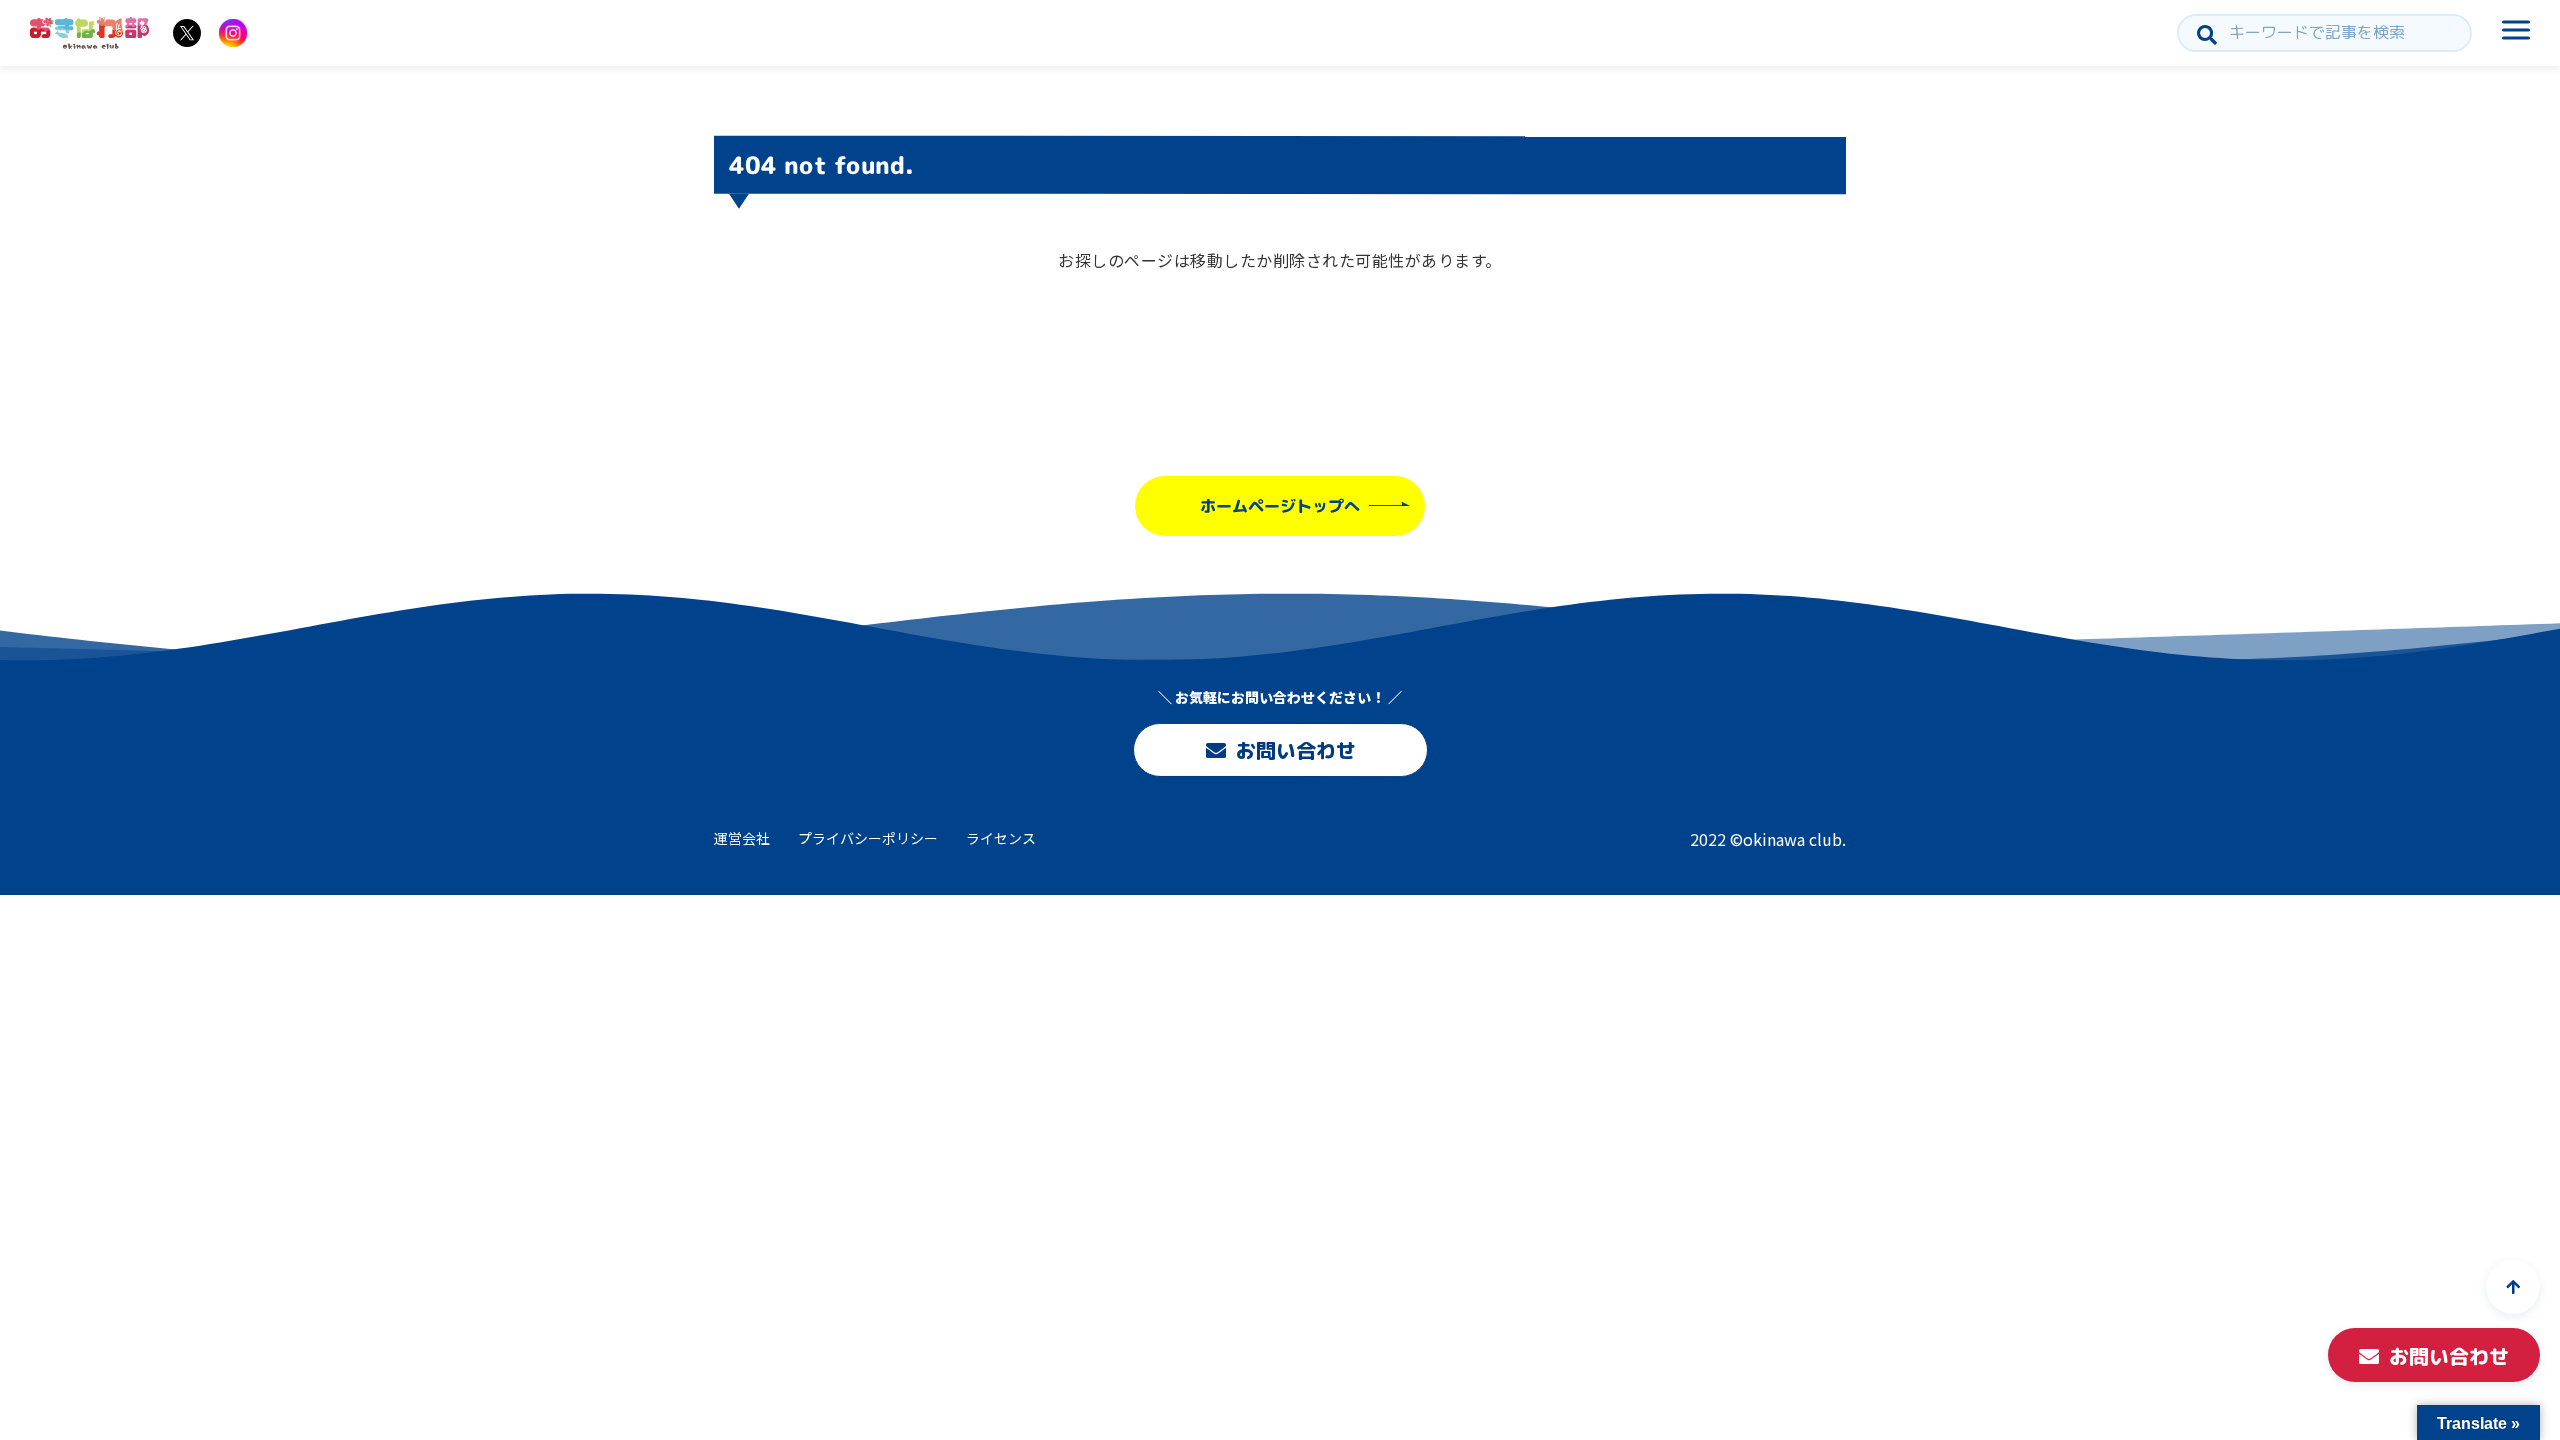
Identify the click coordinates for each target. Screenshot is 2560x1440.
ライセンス (1001, 838)
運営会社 (742, 838)
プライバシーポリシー (868, 838)
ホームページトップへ (1280, 506)
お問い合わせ (1295, 750)
